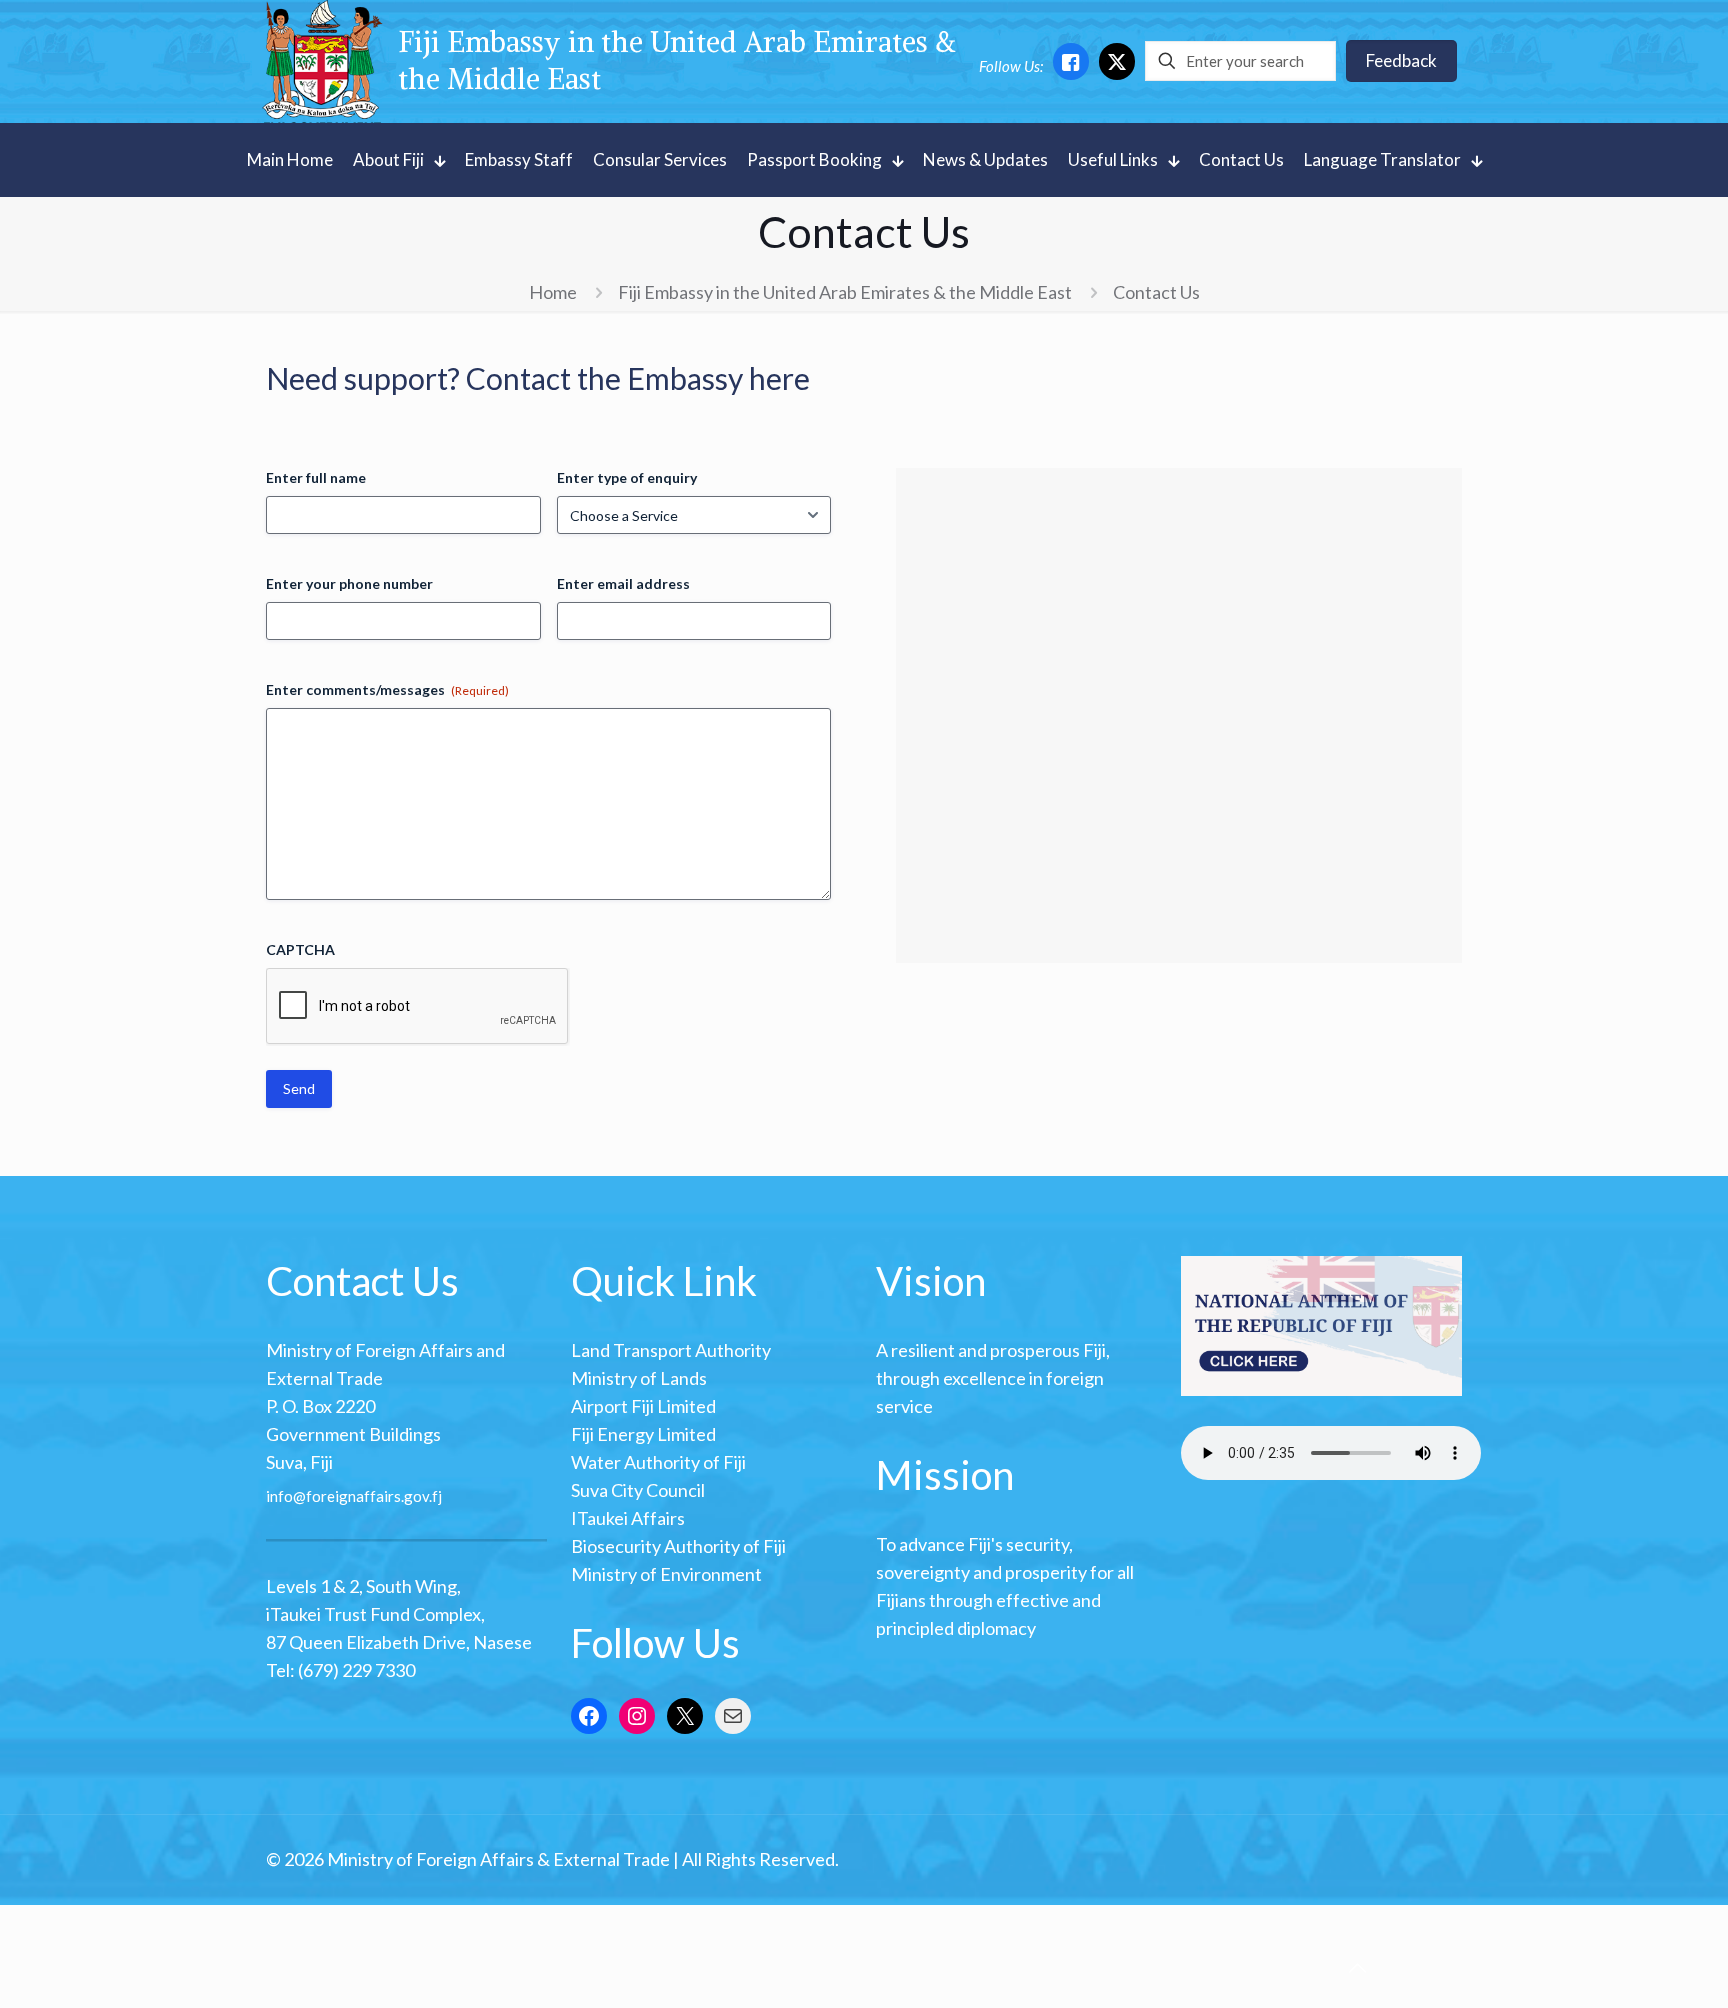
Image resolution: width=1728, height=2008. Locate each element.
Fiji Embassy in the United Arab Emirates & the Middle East (845, 292)
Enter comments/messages (387, 689)
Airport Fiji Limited (643, 1406)
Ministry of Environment (666, 1574)
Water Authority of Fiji (658, 1462)
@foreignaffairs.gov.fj (367, 1495)
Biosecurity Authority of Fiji (678, 1546)
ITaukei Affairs (628, 1518)
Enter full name (316, 477)
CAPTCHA (300, 949)
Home (553, 292)
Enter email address (623, 583)
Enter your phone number (349, 583)
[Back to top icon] (1357, 1967)
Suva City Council (638, 1490)
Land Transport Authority (671, 1350)
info (279, 1495)
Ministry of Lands (639, 1378)
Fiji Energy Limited (643, 1434)
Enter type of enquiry (627, 477)
